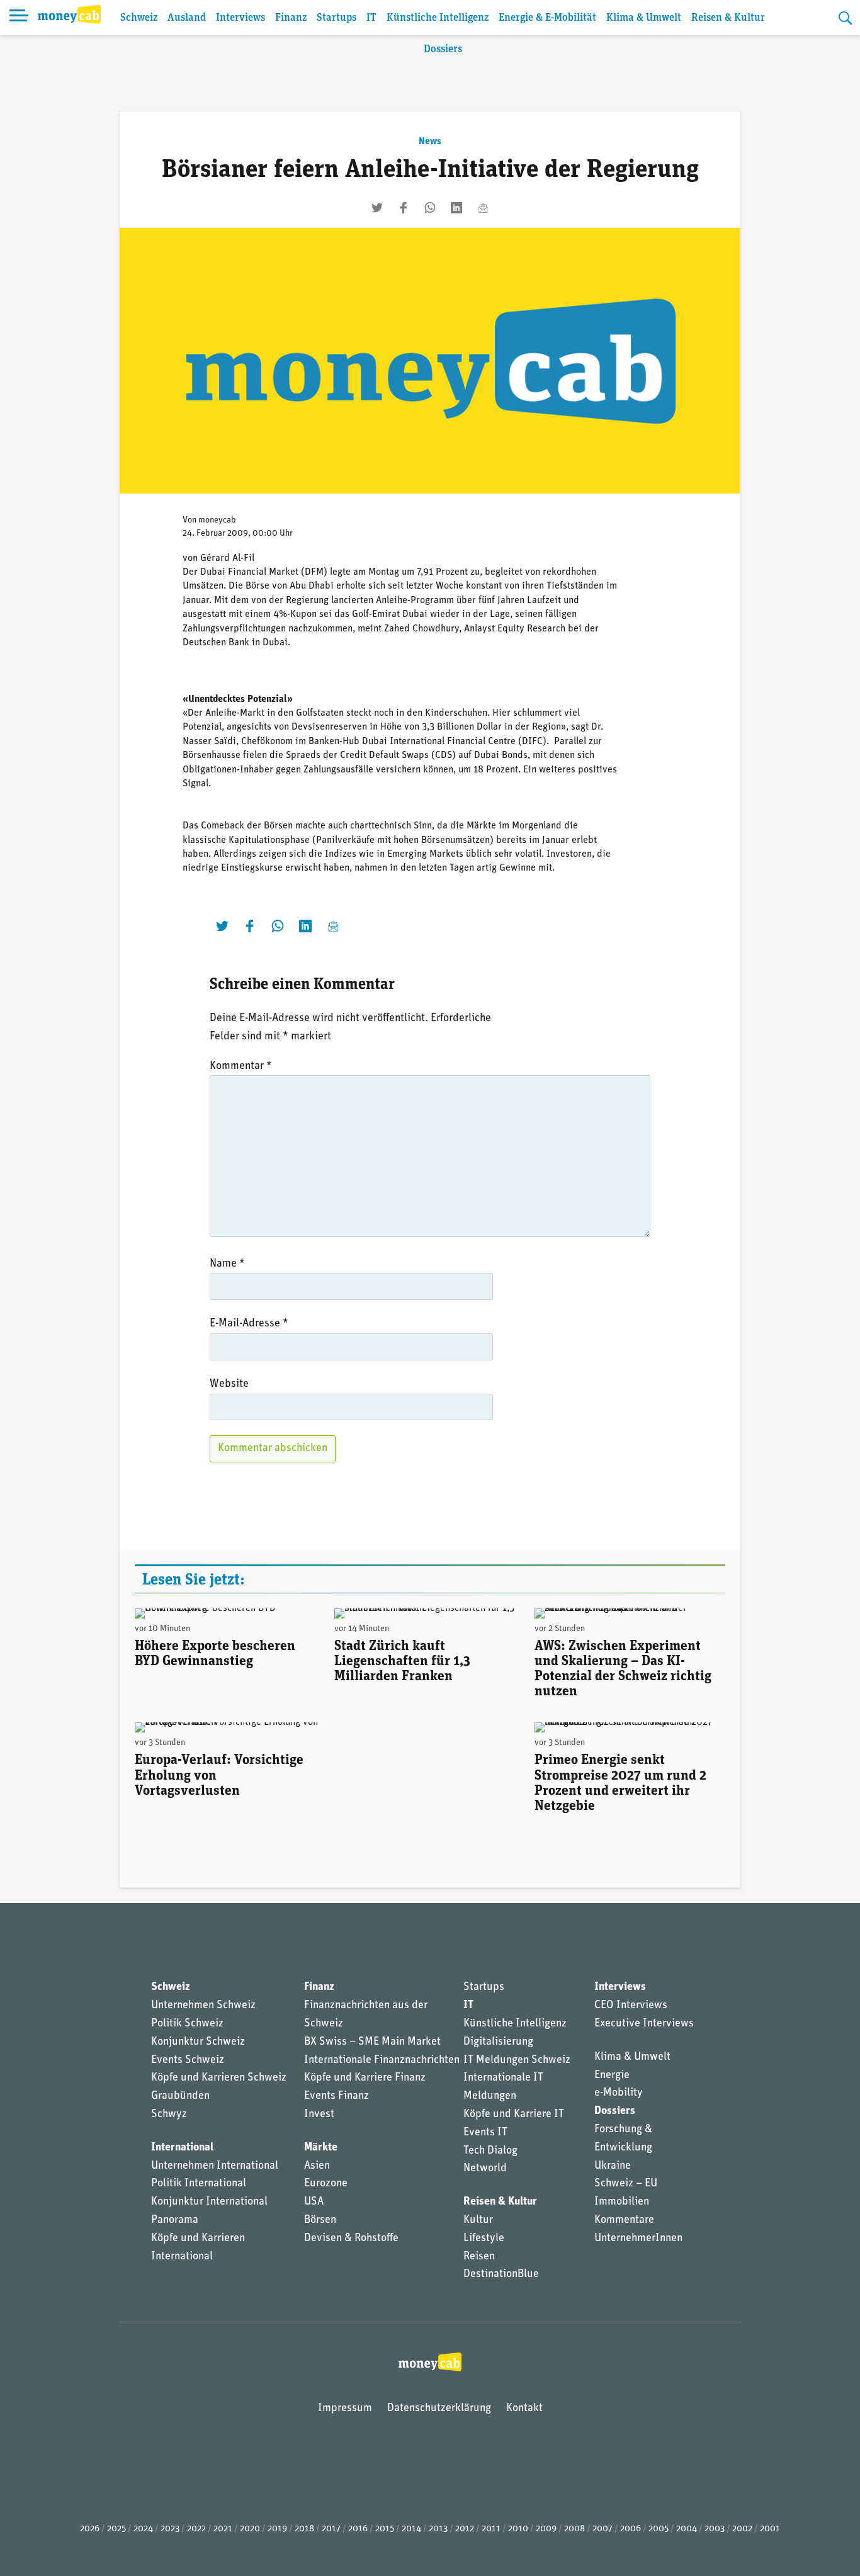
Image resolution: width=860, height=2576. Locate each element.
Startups (337, 18)
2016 (358, 2529)
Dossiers (443, 49)
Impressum (345, 2409)
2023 (170, 2529)
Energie (612, 2076)
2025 (116, 2529)
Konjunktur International (209, 2202)
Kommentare (624, 2220)
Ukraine (613, 2166)
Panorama (175, 2220)
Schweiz (139, 18)
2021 (223, 2529)
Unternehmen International (215, 2166)
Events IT (485, 2133)
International (182, 2148)
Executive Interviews (644, 2024)
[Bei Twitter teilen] (377, 208)
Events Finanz (337, 2096)
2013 (438, 2529)
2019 (277, 2529)
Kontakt (524, 2409)
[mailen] (483, 208)
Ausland (187, 18)
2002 (742, 2529)
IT (371, 18)
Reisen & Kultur (728, 18)
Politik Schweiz (187, 2024)
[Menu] (19, 18)
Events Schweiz (188, 2060)
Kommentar (241, 1066)
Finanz (291, 18)
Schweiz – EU (626, 2184)
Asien (317, 2166)
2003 (715, 2529)
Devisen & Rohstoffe (351, 2239)
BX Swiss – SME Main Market (372, 2042)
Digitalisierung (498, 2042)
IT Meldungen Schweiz (517, 2060)
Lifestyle (484, 2239)
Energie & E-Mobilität (547, 18)
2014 (411, 2529)
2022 (196, 2529)
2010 (518, 2529)
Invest (319, 2115)
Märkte (321, 2148)
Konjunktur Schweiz (198, 2042)
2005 (659, 2529)
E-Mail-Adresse (249, 1324)
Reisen (479, 2257)
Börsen (320, 2220)
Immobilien (622, 2202)
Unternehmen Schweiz (203, 2006)
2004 (687, 2529)
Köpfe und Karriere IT (514, 2115)
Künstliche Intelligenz (438, 18)
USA (314, 2202)
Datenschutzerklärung (439, 2409)
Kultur (478, 2220)
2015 (385, 2529)
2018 (304, 2529)
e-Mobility (619, 2093)
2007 (603, 2529)
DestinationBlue (501, 2274)
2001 (770, 2529)
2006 (631, 2529)
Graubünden (180, 2096)
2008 (574, 2529)
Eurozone (326, 2184)
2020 (250, 2529)
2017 (331, 2529)
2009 (546, 2529)
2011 (491, 2529)
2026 (90, 2529)
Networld (485, 2169)
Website (229, 1384)
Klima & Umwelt (644, 18)
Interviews (240, 18)
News (430, 142)
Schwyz (169, 2115)
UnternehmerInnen (638, 2239)
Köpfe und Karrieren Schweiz (219, 2078)
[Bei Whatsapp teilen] (430, 208)
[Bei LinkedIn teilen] (456, 208)
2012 (465, 2529)
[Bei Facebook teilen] (404, 208)
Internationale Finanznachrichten (382, 2060)
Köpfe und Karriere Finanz (365, 2078)
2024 (143, 2529)
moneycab (217, 520)
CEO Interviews (631, 2006)
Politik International (199, 2184)
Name (227, 1264)
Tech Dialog (490, 2151)
